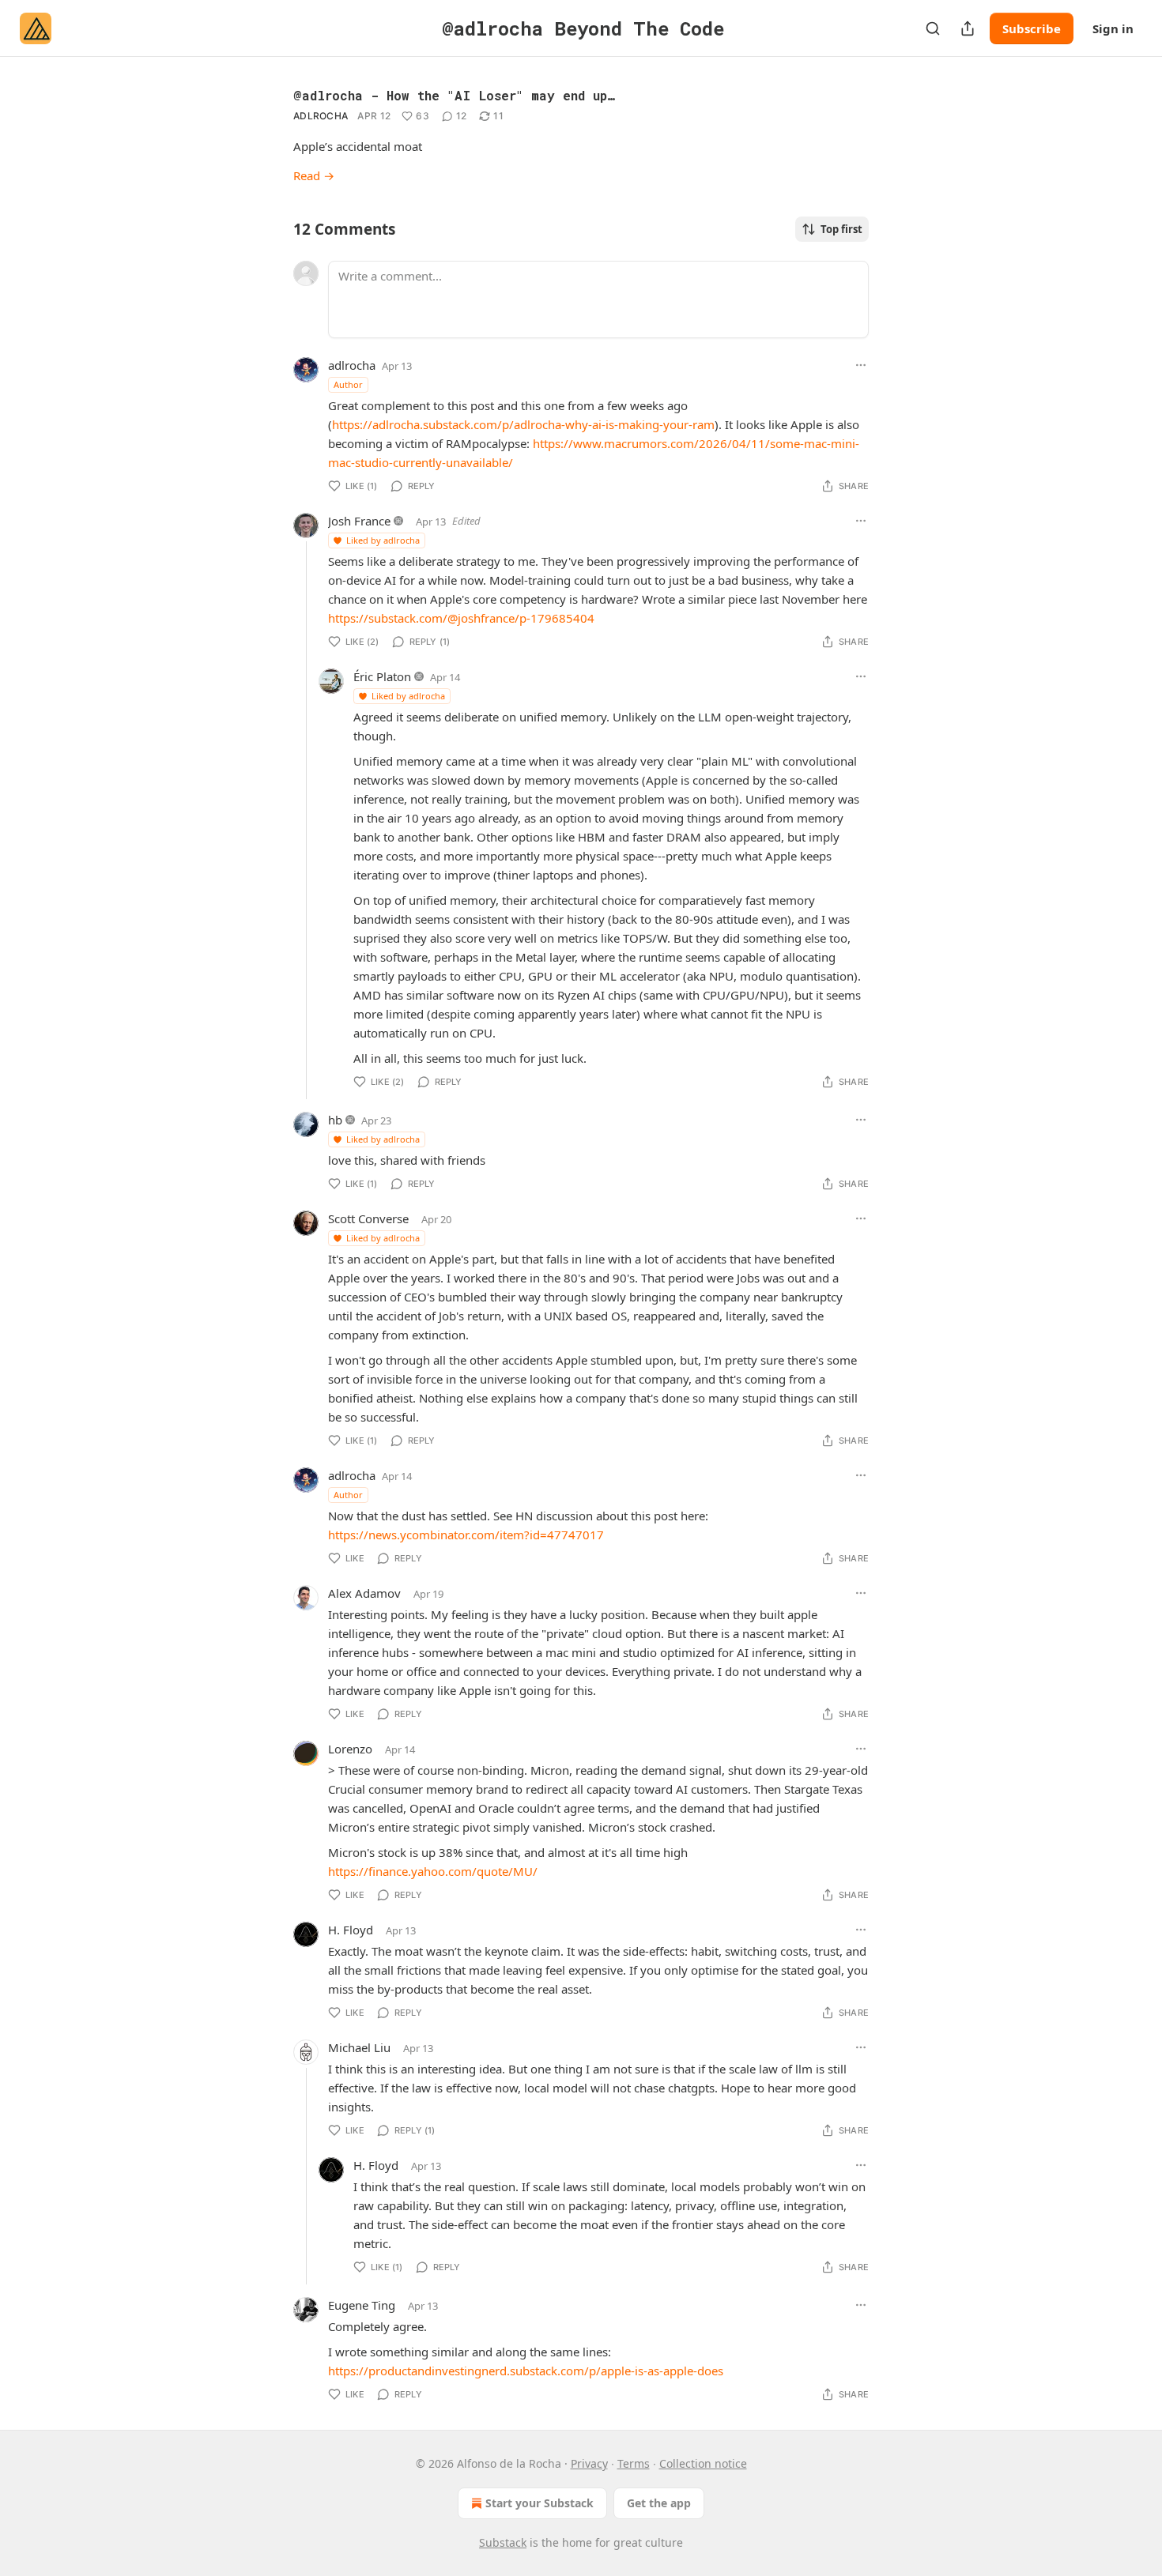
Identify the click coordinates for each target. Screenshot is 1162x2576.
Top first (841, 229)
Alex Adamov (364, 1593)
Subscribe (1032, 28)
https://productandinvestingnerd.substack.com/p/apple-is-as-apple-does (526, 2371)
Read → (314, 175)
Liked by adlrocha (383, 540)
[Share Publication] (968, 28)
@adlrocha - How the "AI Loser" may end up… (454, 95)
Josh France (359, 521)
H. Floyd (351, 1930)
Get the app (659, 2503)
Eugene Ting (362, 2305)
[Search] (933, 28)
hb (335, 1120)
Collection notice (703, 2463)
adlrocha (321, 116)
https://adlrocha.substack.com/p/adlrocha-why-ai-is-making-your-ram (523, 424)
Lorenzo (350, 1749)
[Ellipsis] (861, 365)
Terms (634, 2463)
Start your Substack (539, 2503)
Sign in (1113, 28)
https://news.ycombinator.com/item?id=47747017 (466, 1535)
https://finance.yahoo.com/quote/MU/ (433, 1871)
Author (348, 384)
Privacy (589, 2463)
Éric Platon (382, 676)
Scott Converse (368, 1218)
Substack (503, 2542)
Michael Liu (359, 2047)
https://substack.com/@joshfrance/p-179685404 (461, 618)
